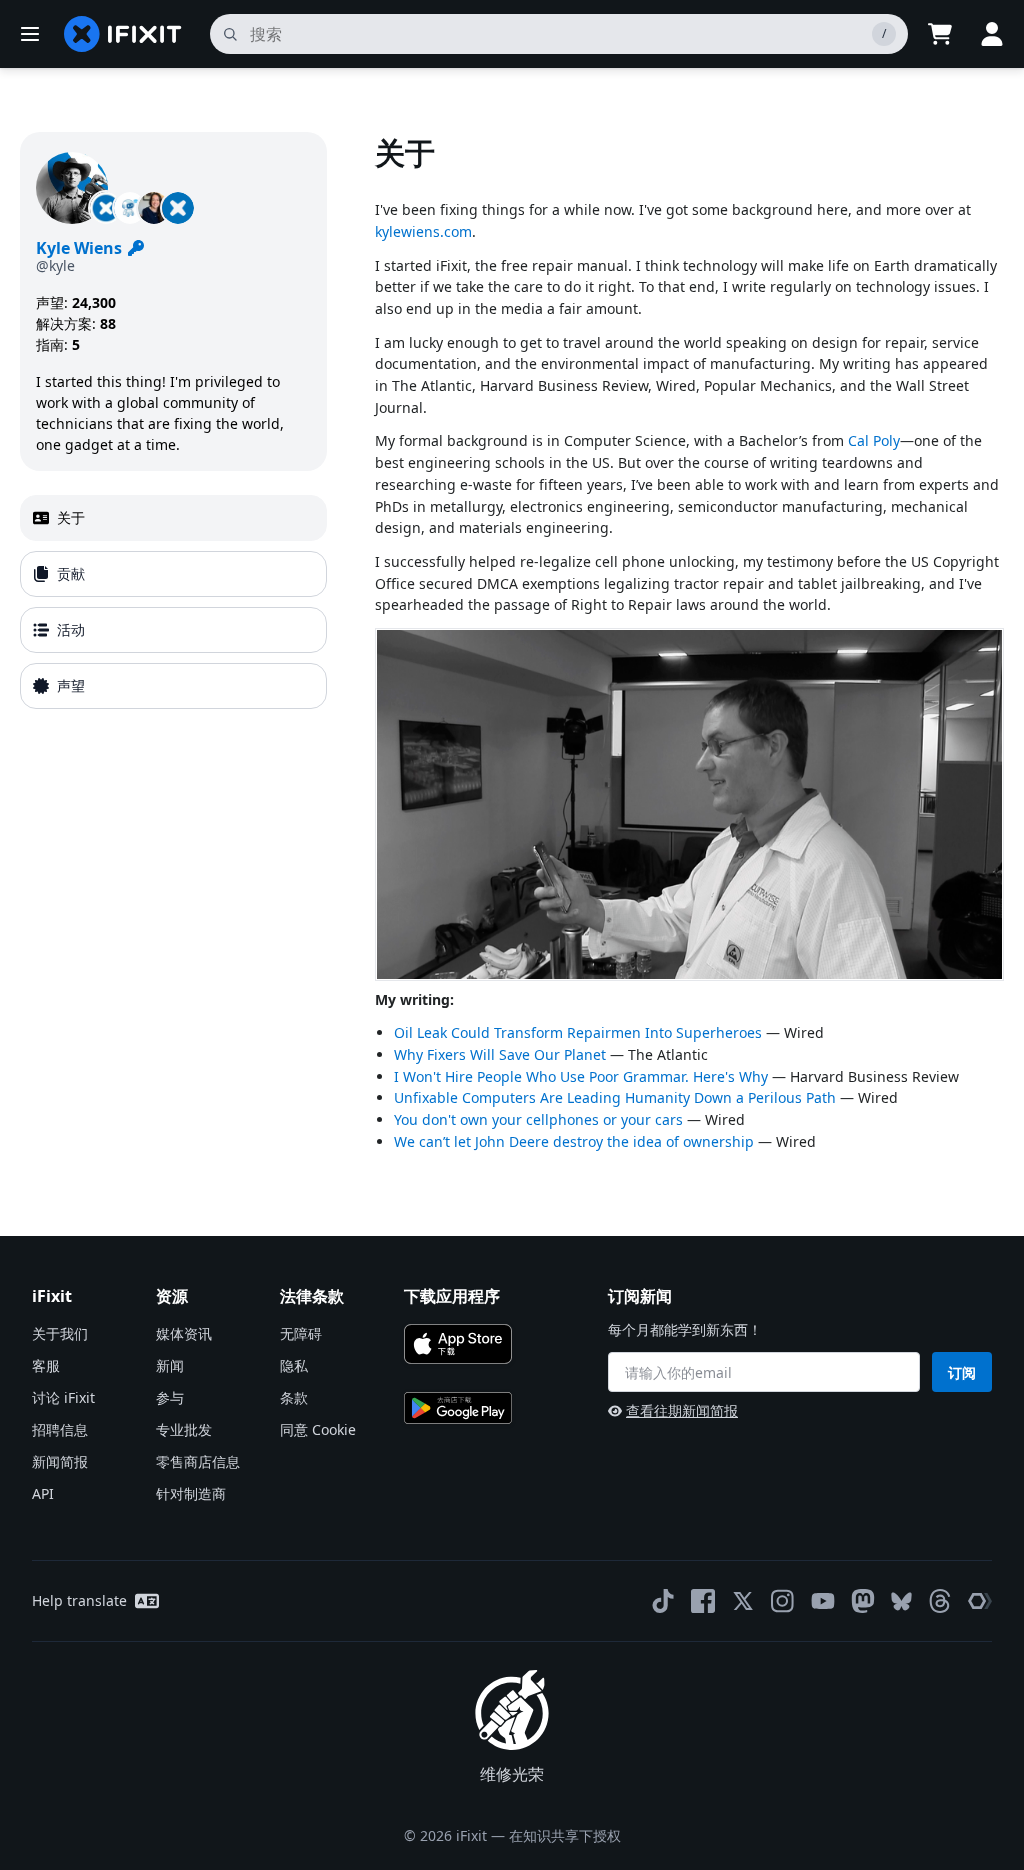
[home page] (123, 34)
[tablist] (173, 602)
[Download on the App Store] (458, 1344)
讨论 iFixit (63, 1397)
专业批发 (184, 1429)
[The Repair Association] (980, 1601)
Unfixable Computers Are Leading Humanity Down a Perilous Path (615, 1097)
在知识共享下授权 (565, 1835)
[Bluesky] (901, 1601)
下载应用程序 (452, 1296)
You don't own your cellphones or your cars (538, 1119)
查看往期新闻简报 (682, 1410)
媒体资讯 (184, 1333)
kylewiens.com (423, 231)
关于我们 (60, 1333)
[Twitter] (743, 1601)
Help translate (79, 1600)
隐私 (294, 1365)
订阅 (962, 1372)
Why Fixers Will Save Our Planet (500, 1054)
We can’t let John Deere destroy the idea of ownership (574, 1141)
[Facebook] (703, 1601)
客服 (46, 1365)
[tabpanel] (689, 652)
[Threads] (940, 1601)
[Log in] (992, 34)
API (43, 1493)
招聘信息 (60, 1429)
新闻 (170, 1365)
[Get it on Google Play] (458, 1408)
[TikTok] (663, 1601)
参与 (170, 1397)
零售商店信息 (198, 1461)
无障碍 (301, 1333)
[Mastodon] (863, 1601)
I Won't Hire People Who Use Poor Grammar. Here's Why (581, 1076)
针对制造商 (191, 1493)
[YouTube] (823, 1601)
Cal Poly (874, 440)
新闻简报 (60, 1461)
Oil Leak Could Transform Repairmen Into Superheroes (578, 1032)
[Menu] (30, 34)
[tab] (173, 518)
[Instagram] (783, 1601)
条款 (294, 1397)
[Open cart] (940, 34)
